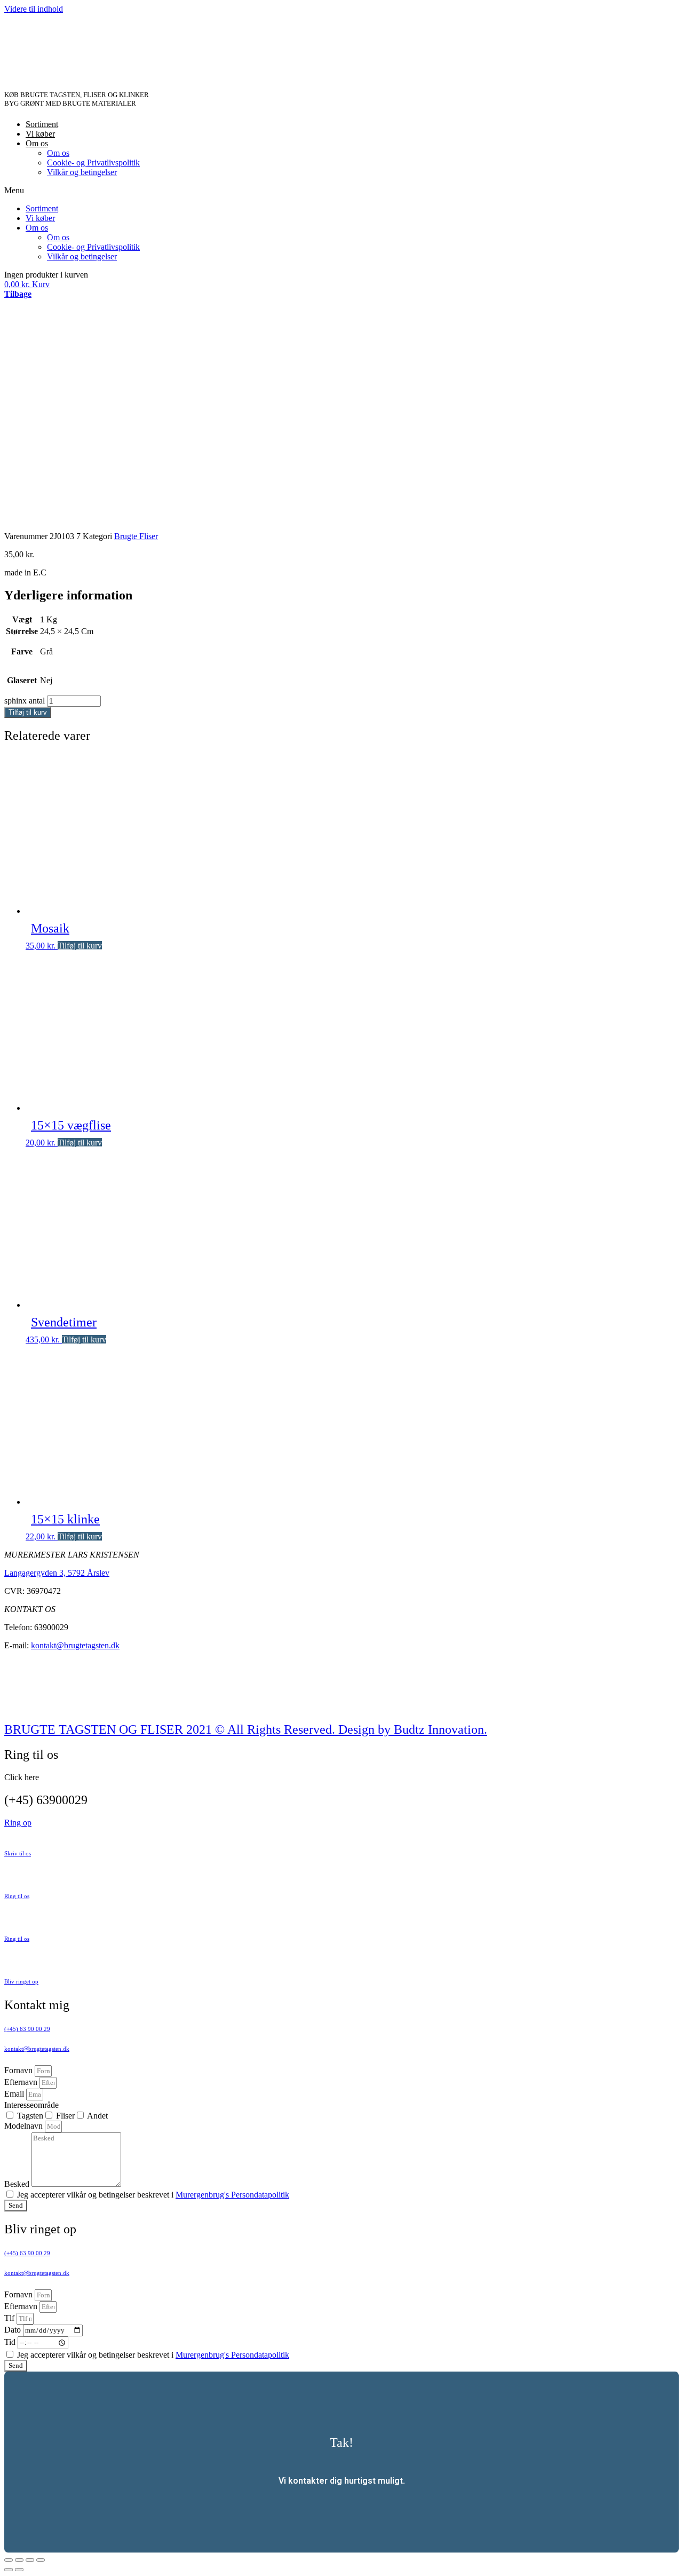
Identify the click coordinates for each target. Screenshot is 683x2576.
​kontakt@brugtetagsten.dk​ (37, 2273)
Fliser (65, 2116)
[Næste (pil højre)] (19, 2570)
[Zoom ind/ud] (41, 2560)
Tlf (10, 2318)
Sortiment (42, 124)
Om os (37, 143)
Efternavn (22, 2082)
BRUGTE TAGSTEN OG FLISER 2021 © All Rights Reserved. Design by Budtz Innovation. (246, 1729)
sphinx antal (25, 701)
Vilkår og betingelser (82, 172)
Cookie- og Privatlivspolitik (93, 163)
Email (15, 2094)
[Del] (19, 2560)
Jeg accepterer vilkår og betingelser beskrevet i (153, 2195)
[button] (341, 191)
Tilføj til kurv (28, 712)
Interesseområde (31, 2105)
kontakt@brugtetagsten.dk (75, 1645)
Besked (18, 2184)
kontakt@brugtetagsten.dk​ (37, 2049)
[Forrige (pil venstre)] (9, 2570)
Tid (11, 2342)
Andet (97, 2116)
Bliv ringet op (21, 1981)
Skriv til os (18, 1853)
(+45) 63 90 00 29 (27, 2029)
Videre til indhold (34, 9)
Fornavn (19, 2070)
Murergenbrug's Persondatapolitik (232, 2195)
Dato (14, 2330)
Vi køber (40, 134)
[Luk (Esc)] (9, 2560)
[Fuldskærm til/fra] (30, 2560)
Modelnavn (25, 2126)
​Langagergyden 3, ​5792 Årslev (57, 1573)
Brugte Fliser (136, 536)
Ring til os (17, 1896)
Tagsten (30, 2116)
